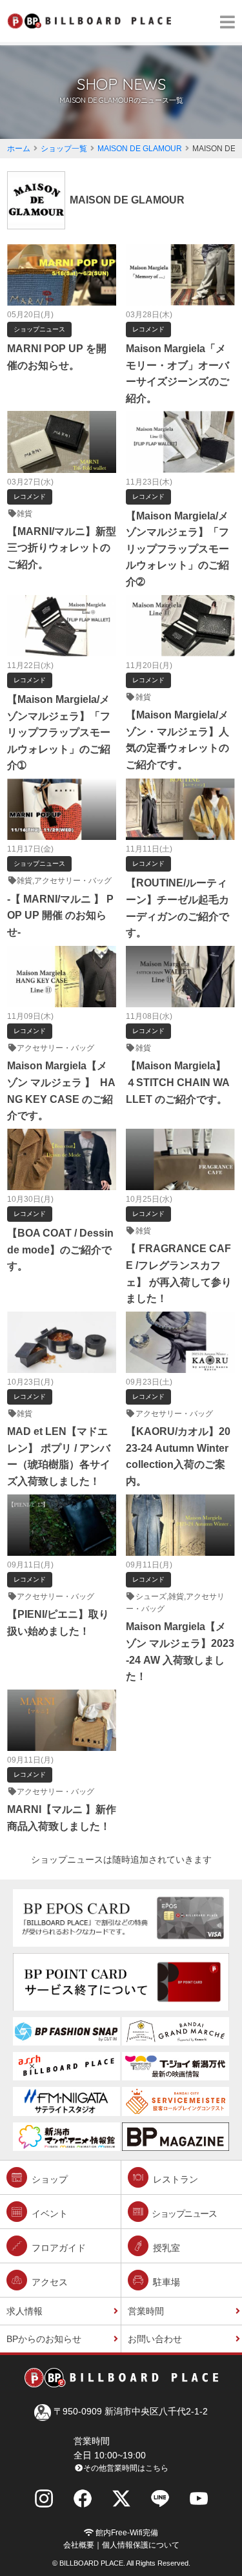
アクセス (48, 2282)
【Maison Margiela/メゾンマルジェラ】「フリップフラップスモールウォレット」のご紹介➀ (59, 732)
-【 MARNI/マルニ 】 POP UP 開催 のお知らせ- (60, 916)
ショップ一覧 (64, 149)
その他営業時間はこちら (126, 2468)
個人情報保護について (141, 2545)
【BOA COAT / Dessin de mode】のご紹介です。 (60, 1250)
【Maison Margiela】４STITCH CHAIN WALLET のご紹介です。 (178, 1082)
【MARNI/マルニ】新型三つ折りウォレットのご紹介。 (62, 548)
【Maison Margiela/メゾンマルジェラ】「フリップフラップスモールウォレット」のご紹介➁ (177, 549)
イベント (48, 2214)
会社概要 (79, 2545)
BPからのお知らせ (44, 2339)
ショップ (48, 2179)
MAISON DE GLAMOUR (140, 149)
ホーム (19, 149)
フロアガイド (57, 2248)
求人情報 (25, 2311)
